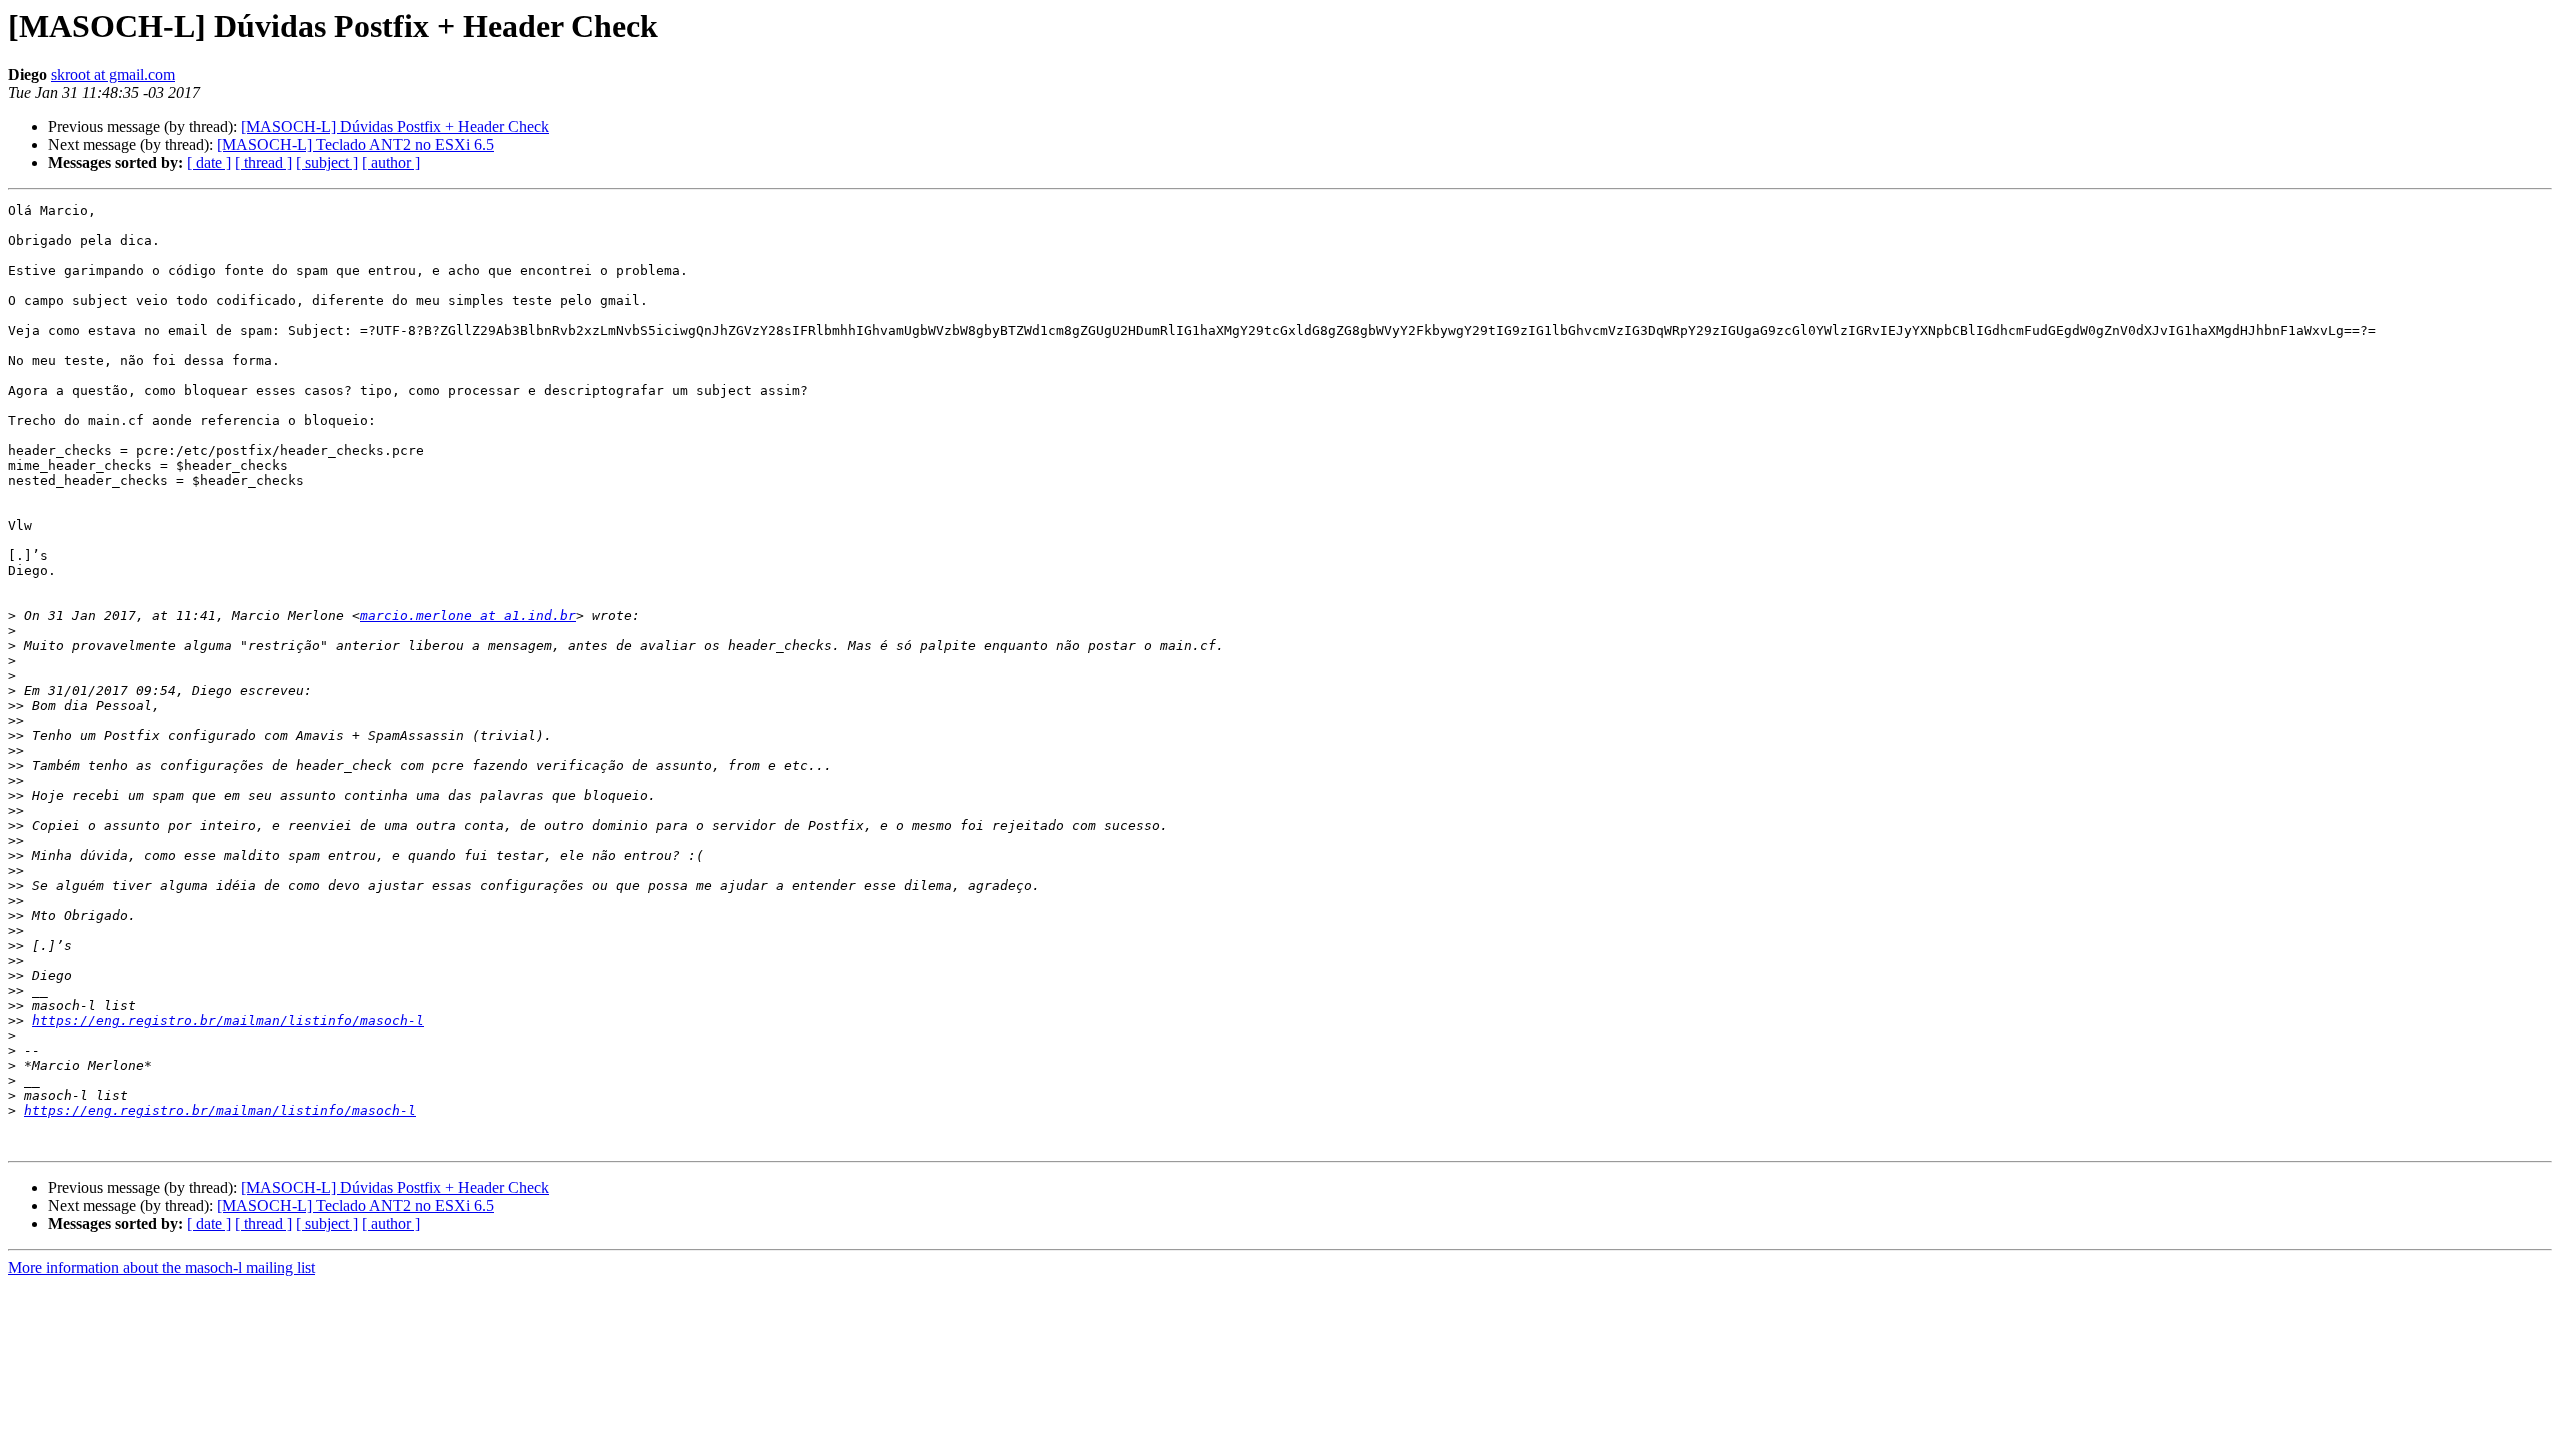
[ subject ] (327, 162)
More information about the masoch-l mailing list (161, 1267)
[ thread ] (263, 162)
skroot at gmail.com (113, 74)
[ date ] (209, 162)
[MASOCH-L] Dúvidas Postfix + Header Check (395, 126)
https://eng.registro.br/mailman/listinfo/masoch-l (228, 1020)
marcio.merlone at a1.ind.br (468, 615)
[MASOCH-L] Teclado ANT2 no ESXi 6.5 (355, 144)
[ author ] (391, 162)
